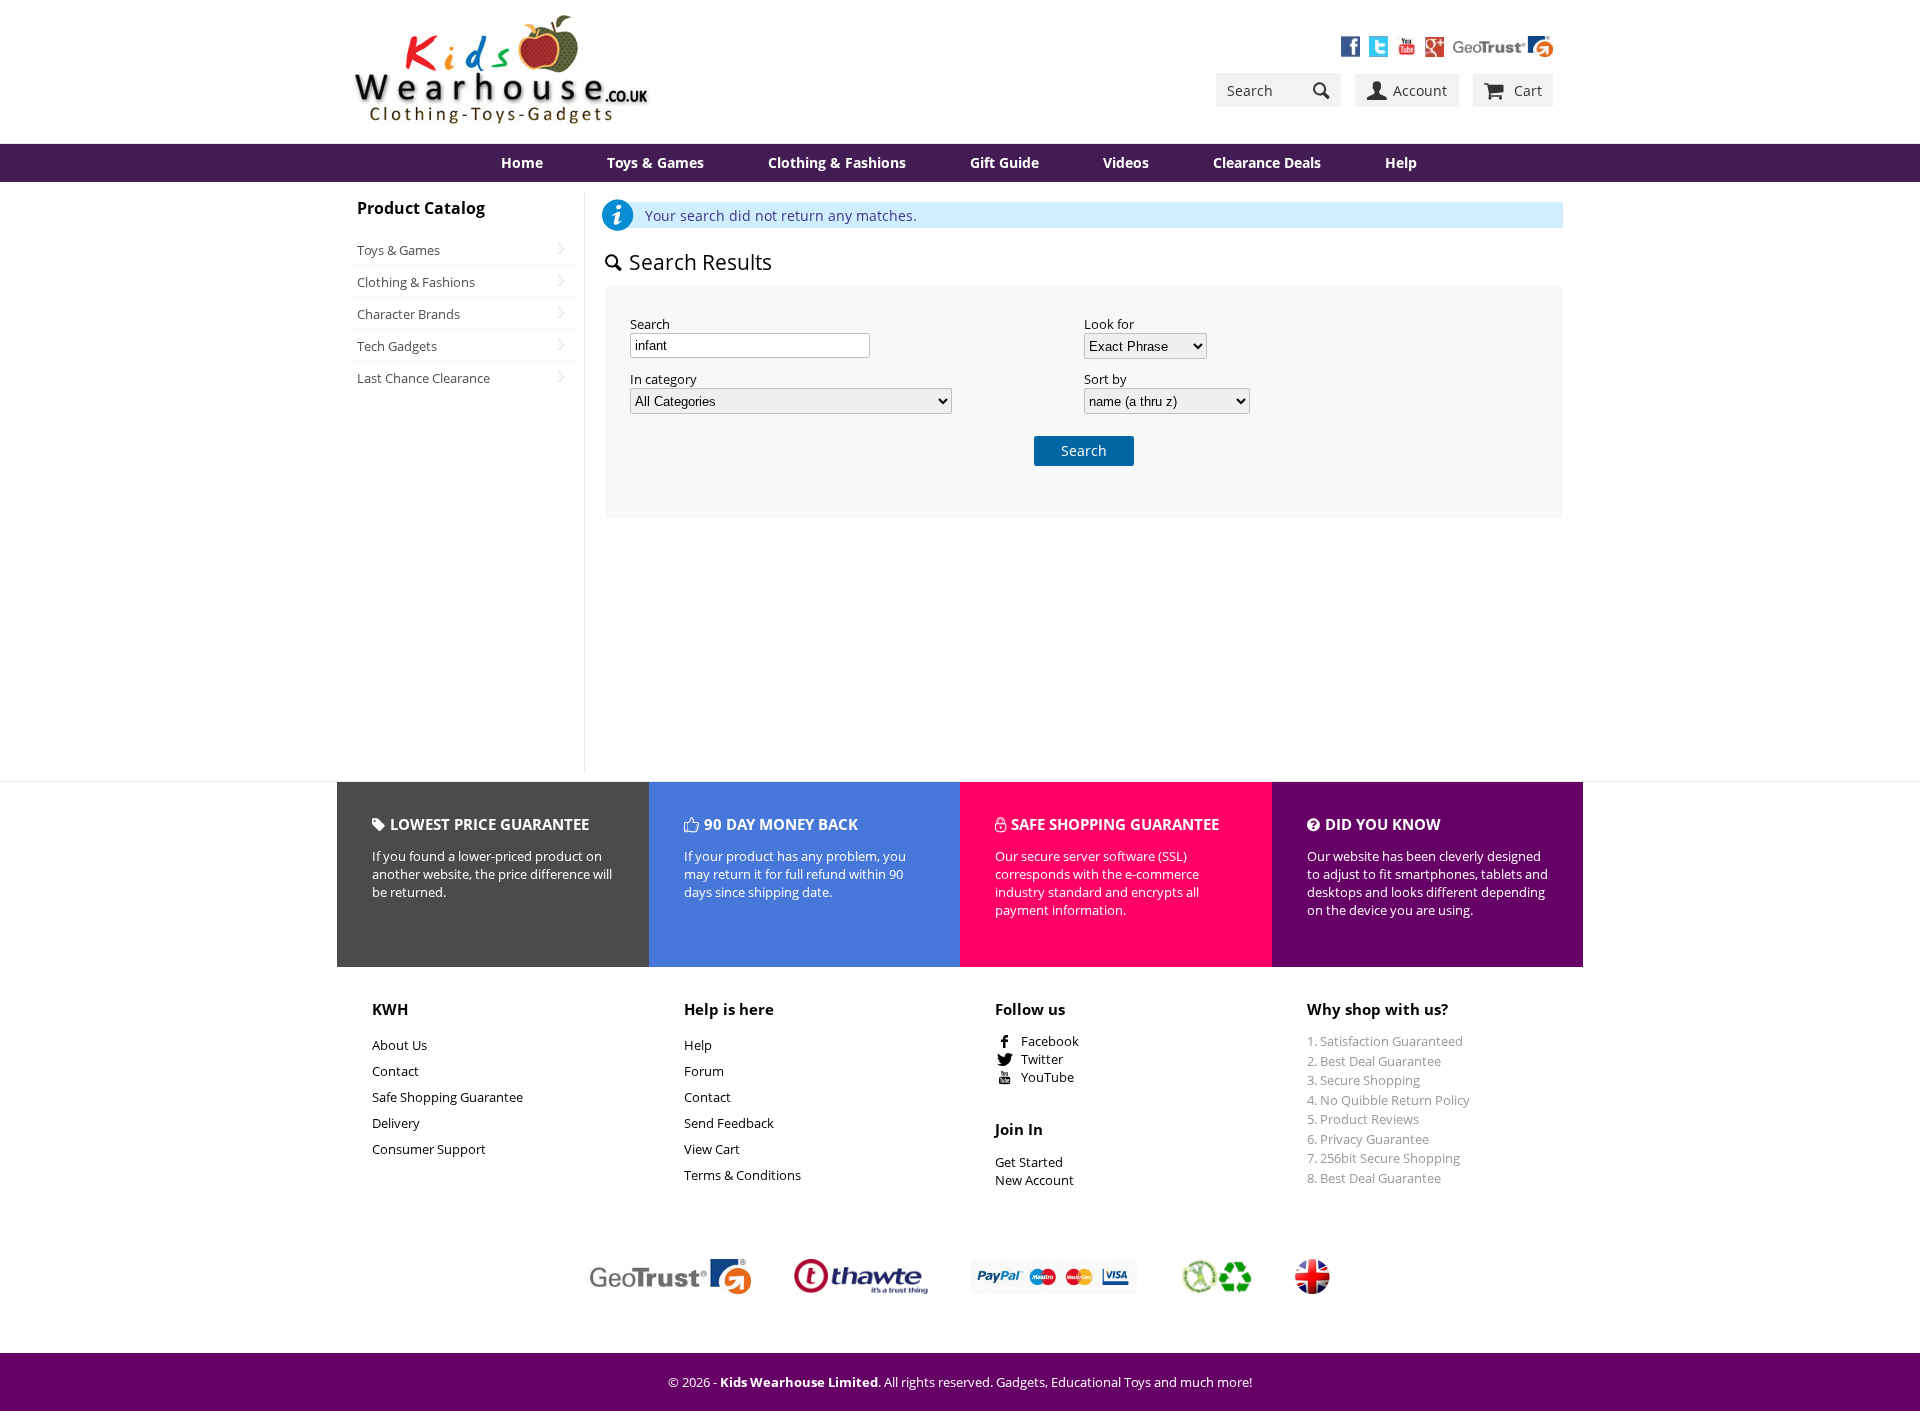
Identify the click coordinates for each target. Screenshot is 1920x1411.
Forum (704, 1071)
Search (650, 324)
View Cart (712, 1149)
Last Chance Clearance (423, 378)
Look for (1109, 324)
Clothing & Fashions (837, 162)
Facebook (1050, 1041)
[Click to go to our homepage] (502, 71)
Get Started (1029, 1162)
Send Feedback (729, 1123)
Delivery (396, 1123)
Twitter (1042, 1059)
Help (698, 1045)
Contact (395, 1071)
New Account (1034, 1180)
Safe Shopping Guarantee (447, 1097)
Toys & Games (655, 162)
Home (522, 162)
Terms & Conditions (742, 1175)
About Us (399, 1045)
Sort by (1105, 379)
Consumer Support (429, 1149)
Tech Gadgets (397, 346)
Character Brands (408, 314)
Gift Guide (1004, 162)
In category (663, 379)
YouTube (1047, 1077)
